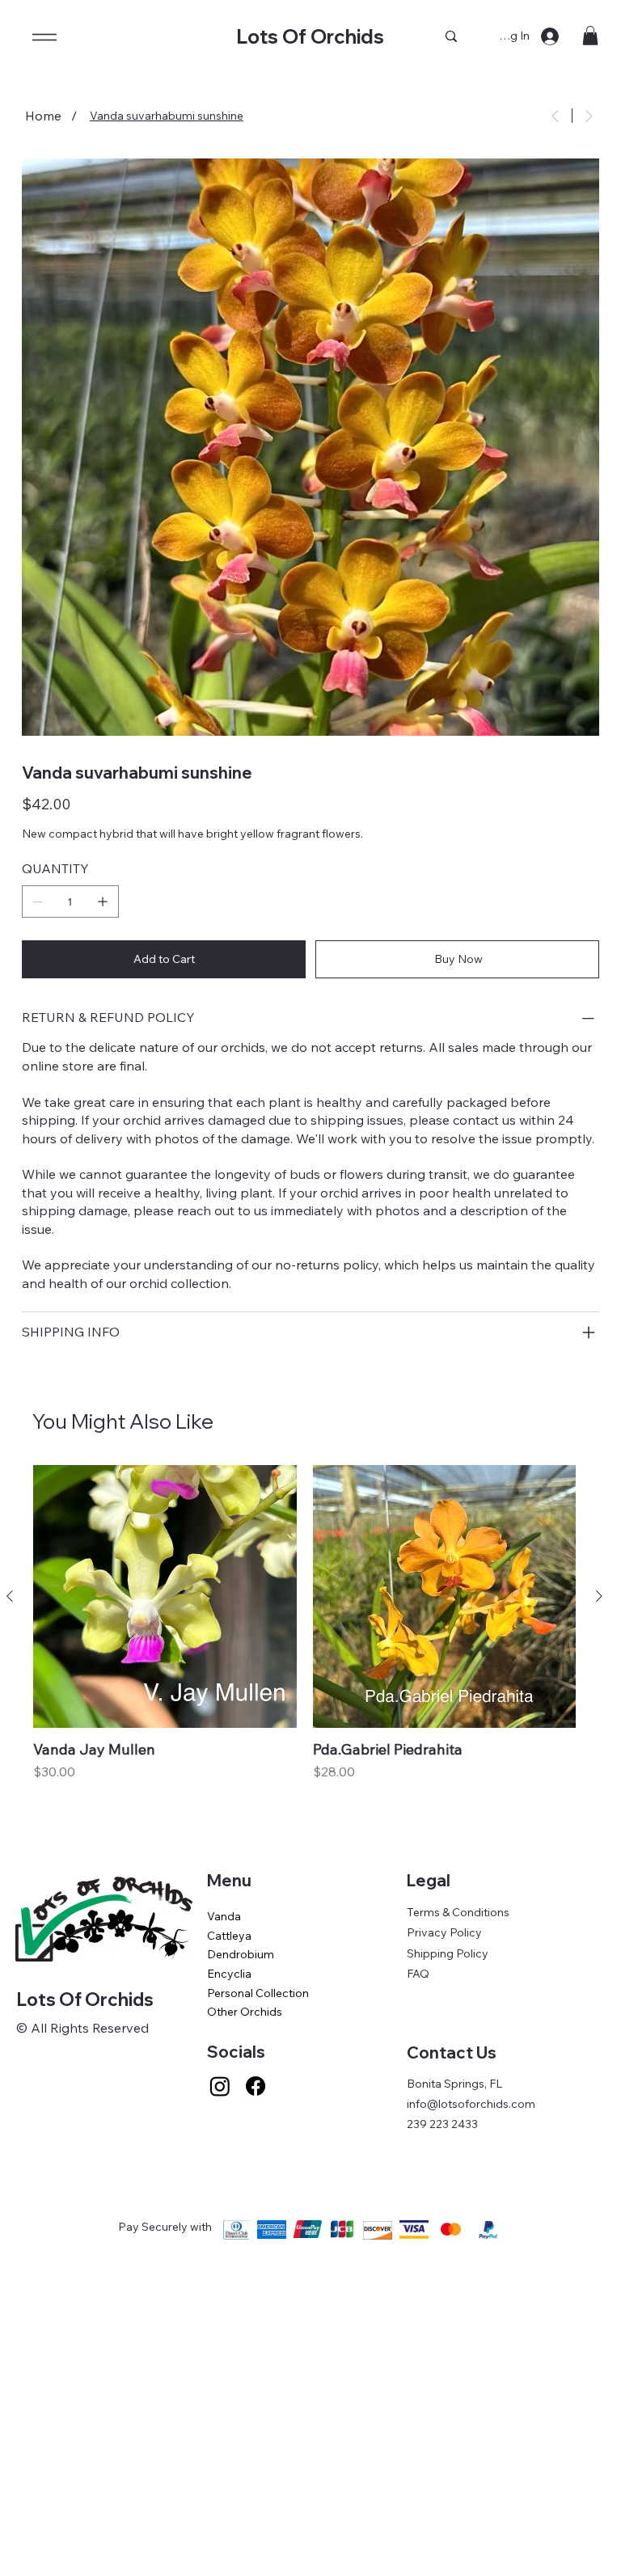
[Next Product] (599, 1596)
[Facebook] (256, 2086)
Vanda (224, 1916)
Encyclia (229, 1974)
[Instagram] (220, 2086)
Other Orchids (245, 2012)
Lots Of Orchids (310, 36)
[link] (590, 36)
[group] (304, 1645)
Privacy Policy (444, 1932)
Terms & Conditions (458, 1912)
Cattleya (229, 1936)
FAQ (418, 1974)
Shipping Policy (448, 1953)
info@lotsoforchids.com (471, 2104)
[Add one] (103, 902)
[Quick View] (165, 1597)
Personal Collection (258, 1993)
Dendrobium (241, 1954)
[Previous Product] (10, 1596)
